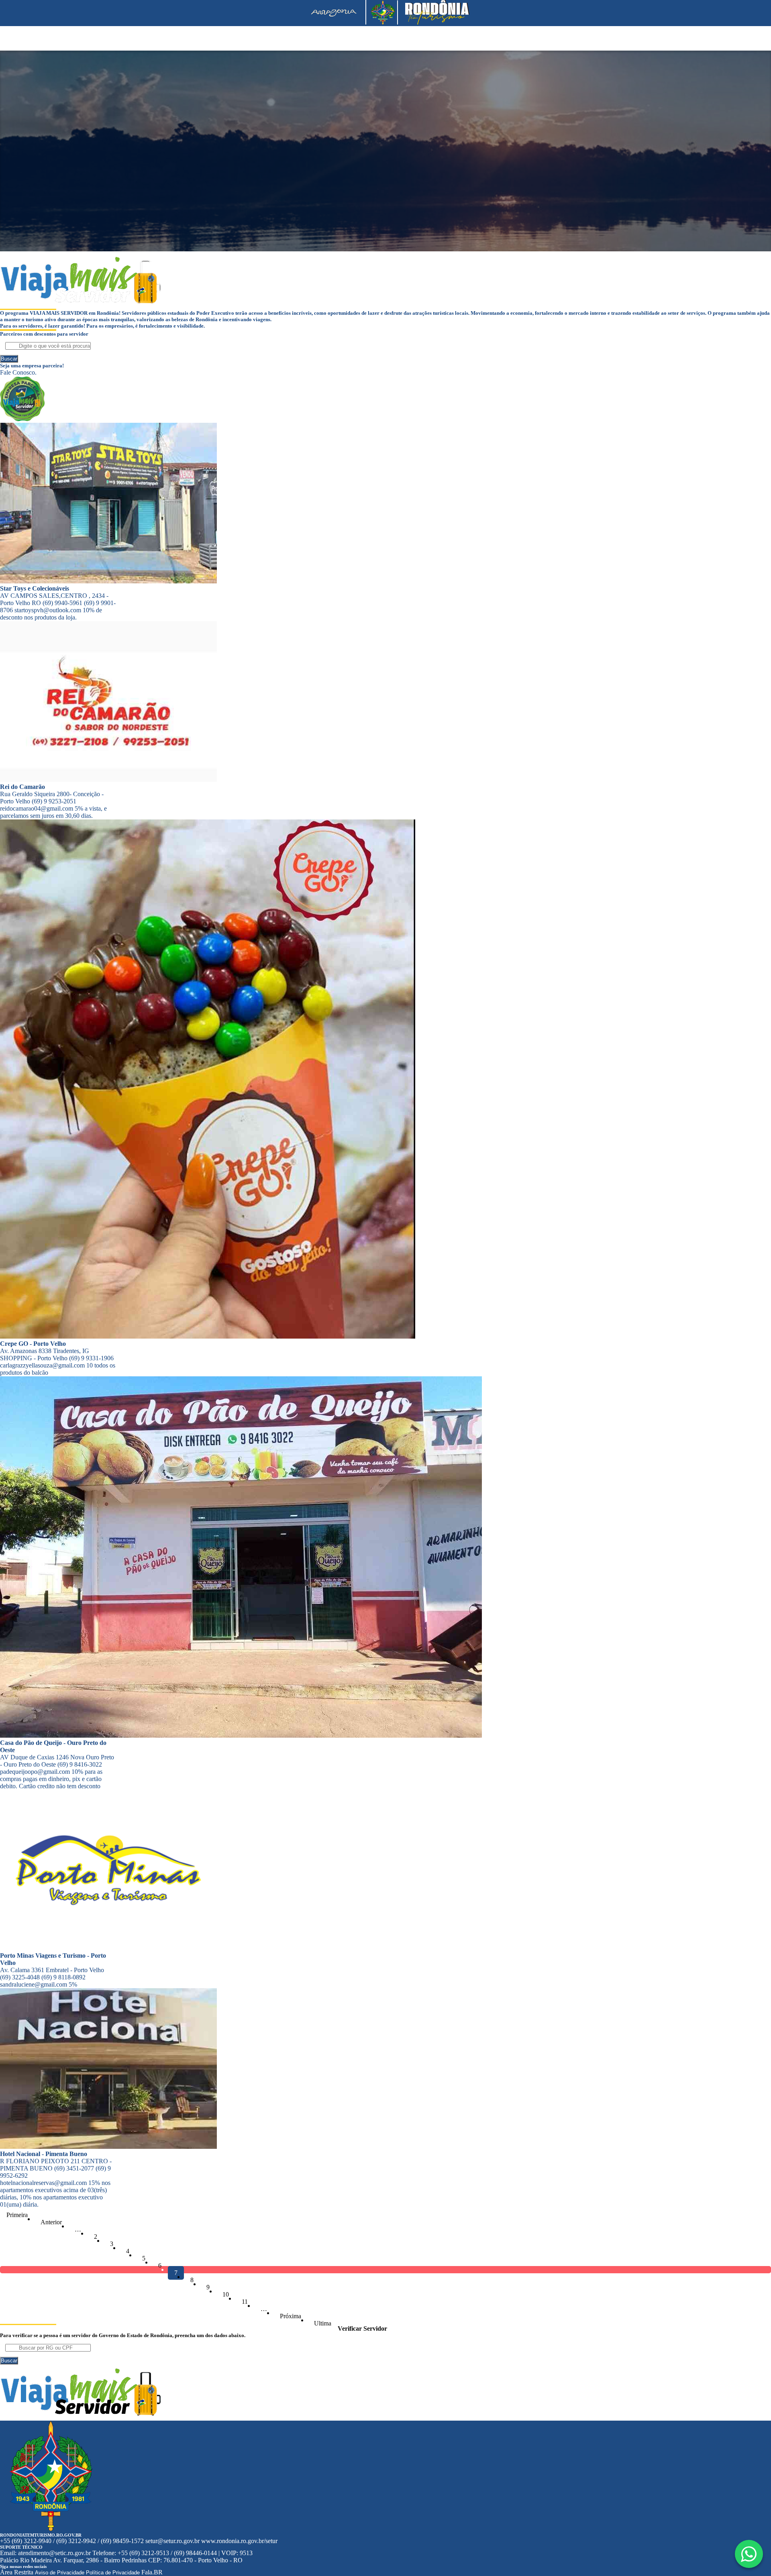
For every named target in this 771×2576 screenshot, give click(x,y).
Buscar (9, 359)
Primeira (17, 2215)
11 (245, 2302)
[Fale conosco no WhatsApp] (749, 2554)
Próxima (291, 2316)
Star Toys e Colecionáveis (35, 588)
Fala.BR (152, 2572)
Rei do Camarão (22, 787)
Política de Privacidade (113, 2573)
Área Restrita (17, 2572)
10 (226, 2294)
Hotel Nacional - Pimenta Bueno (44, 2154)
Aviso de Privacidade (60, 2573)
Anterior (51, 2222)
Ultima (323, 2323)
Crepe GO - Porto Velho (33, 1344)
